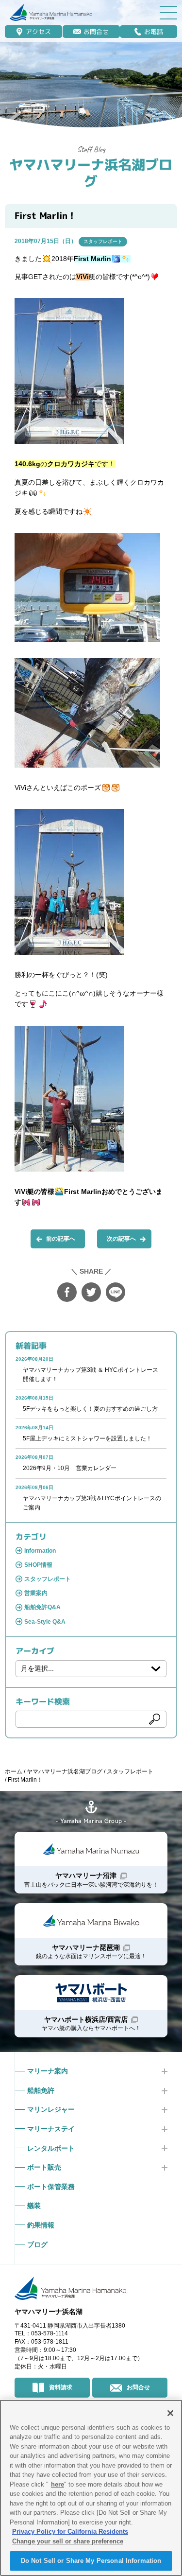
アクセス (38, 32)
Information (40, 1551)
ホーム (14, 1771)
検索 (155, 1719)
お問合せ (96, 32)
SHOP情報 (38, 1565)
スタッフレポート (103, 241)
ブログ (37, 2244)
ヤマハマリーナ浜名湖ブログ (91, 173)
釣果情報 (41, 2225)
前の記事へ (61, 1239)
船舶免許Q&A (42, 1607)
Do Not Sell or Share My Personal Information (91, 2561)
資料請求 (61, 2387)
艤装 (34, 2206)
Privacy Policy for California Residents (70, 2532)
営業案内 (36, 1593)
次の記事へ (121, 1239)
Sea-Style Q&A (45, 1622)
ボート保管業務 (51, 2187)
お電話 (154, 32)
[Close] (170, 2413)
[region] (91, 2488)
